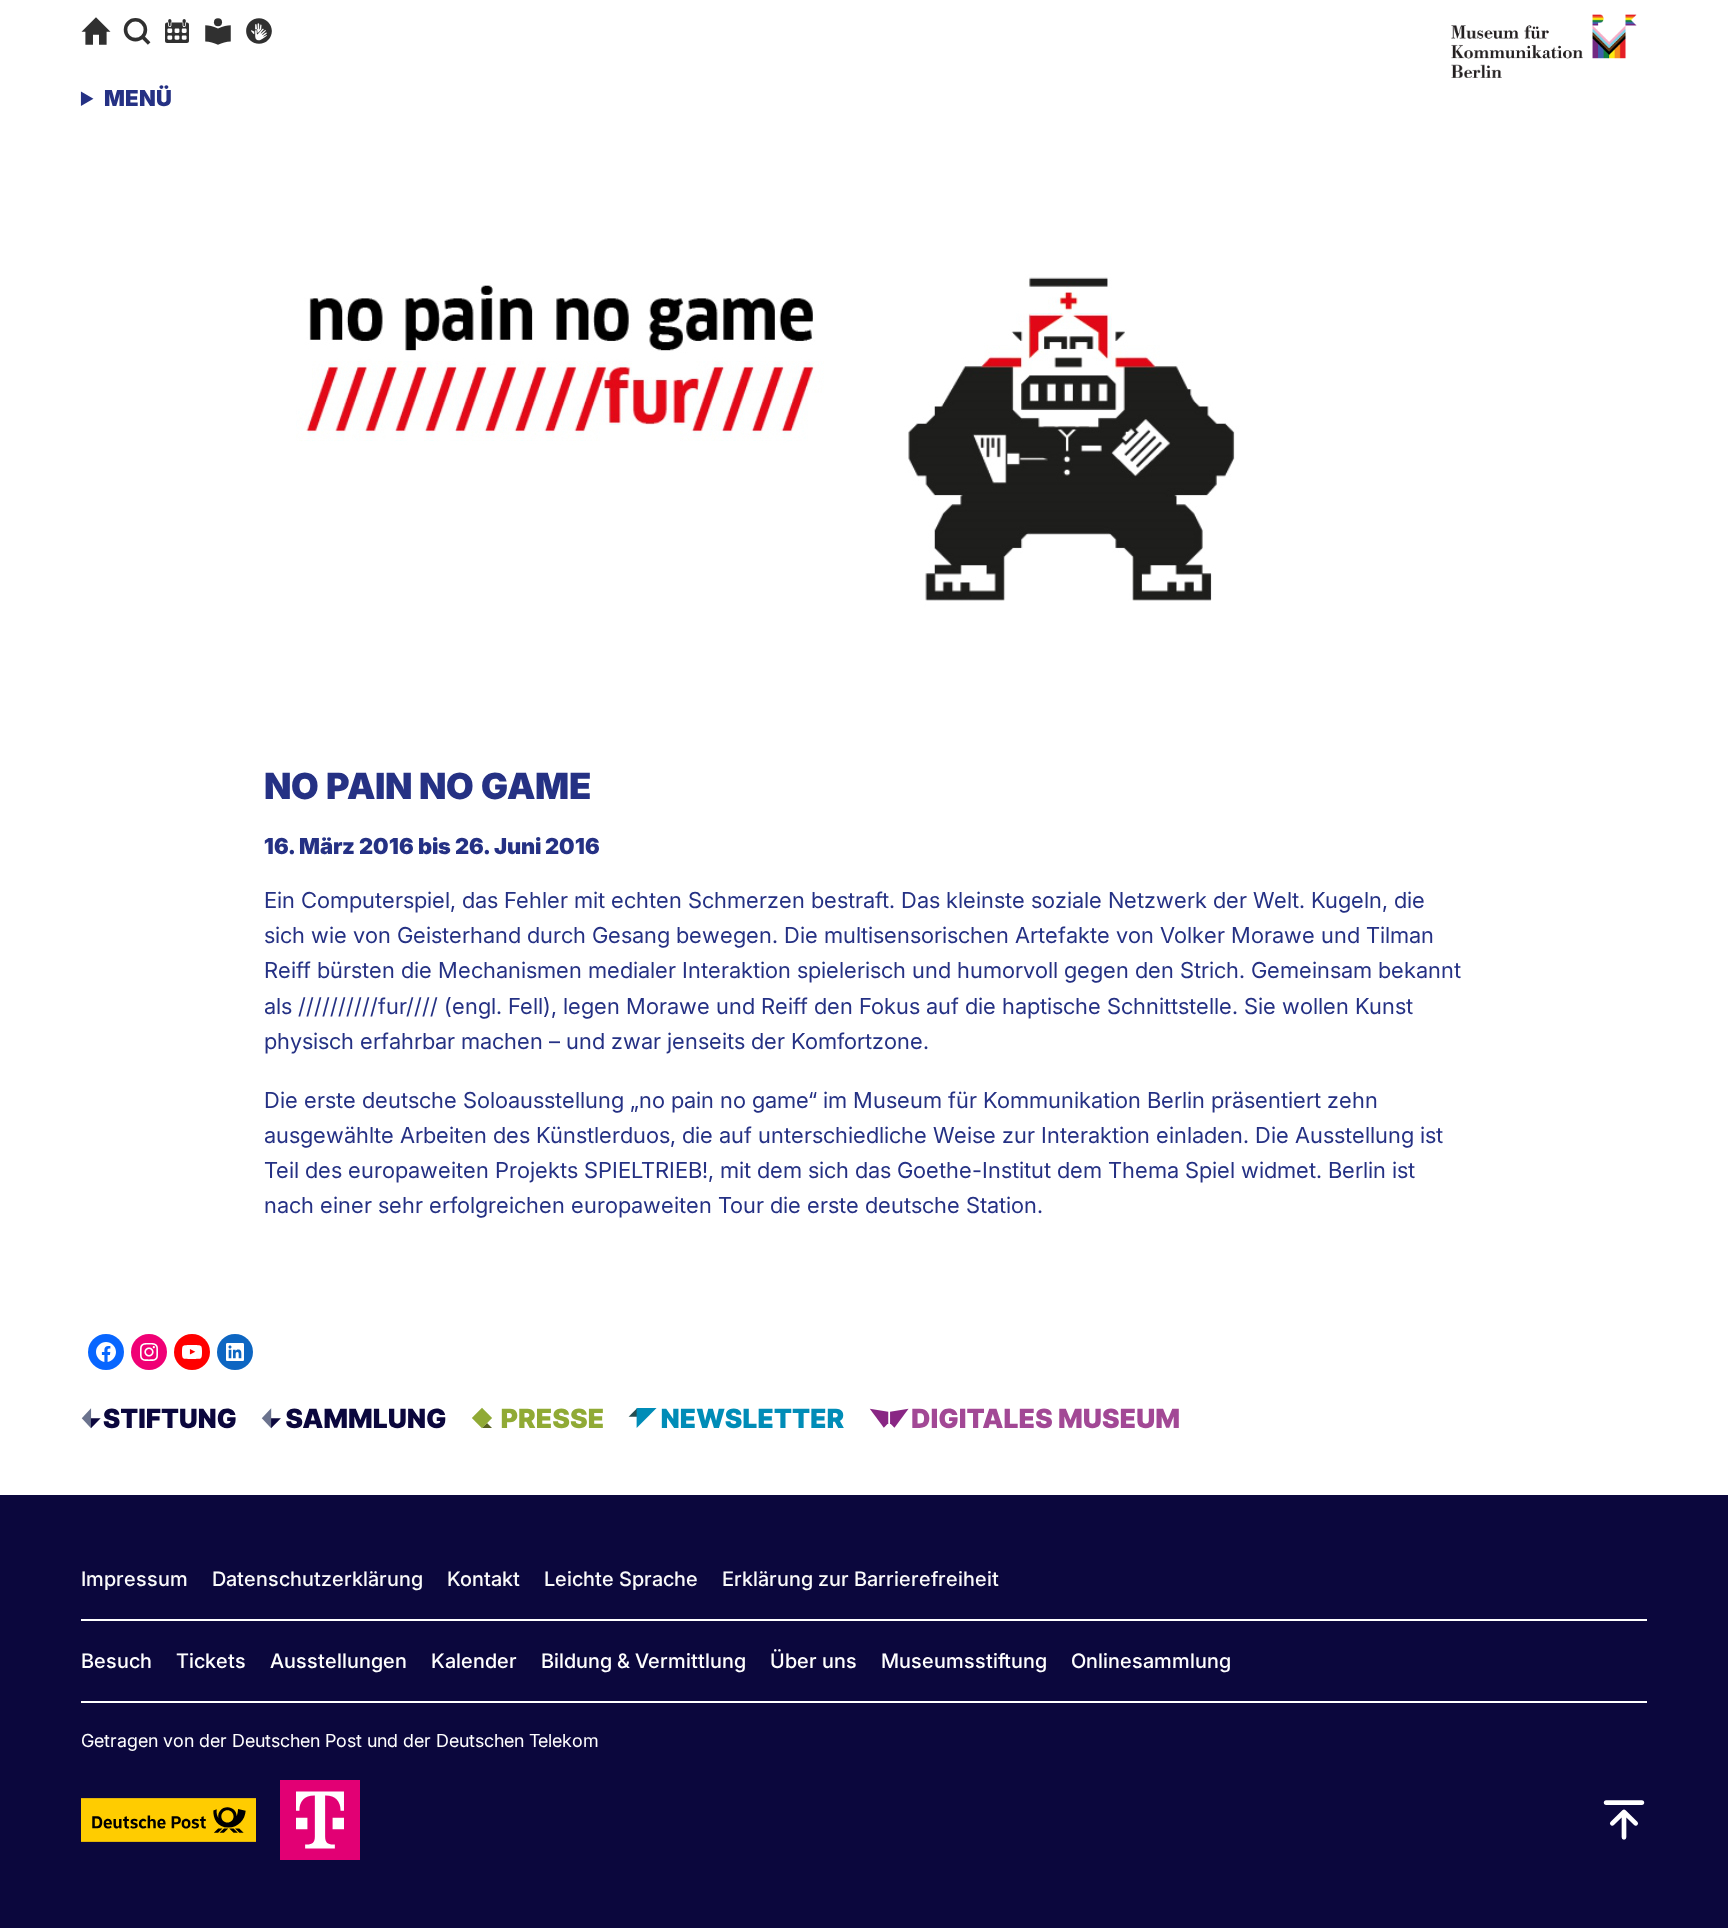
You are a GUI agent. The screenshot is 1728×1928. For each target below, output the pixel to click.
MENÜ (138, 98)
